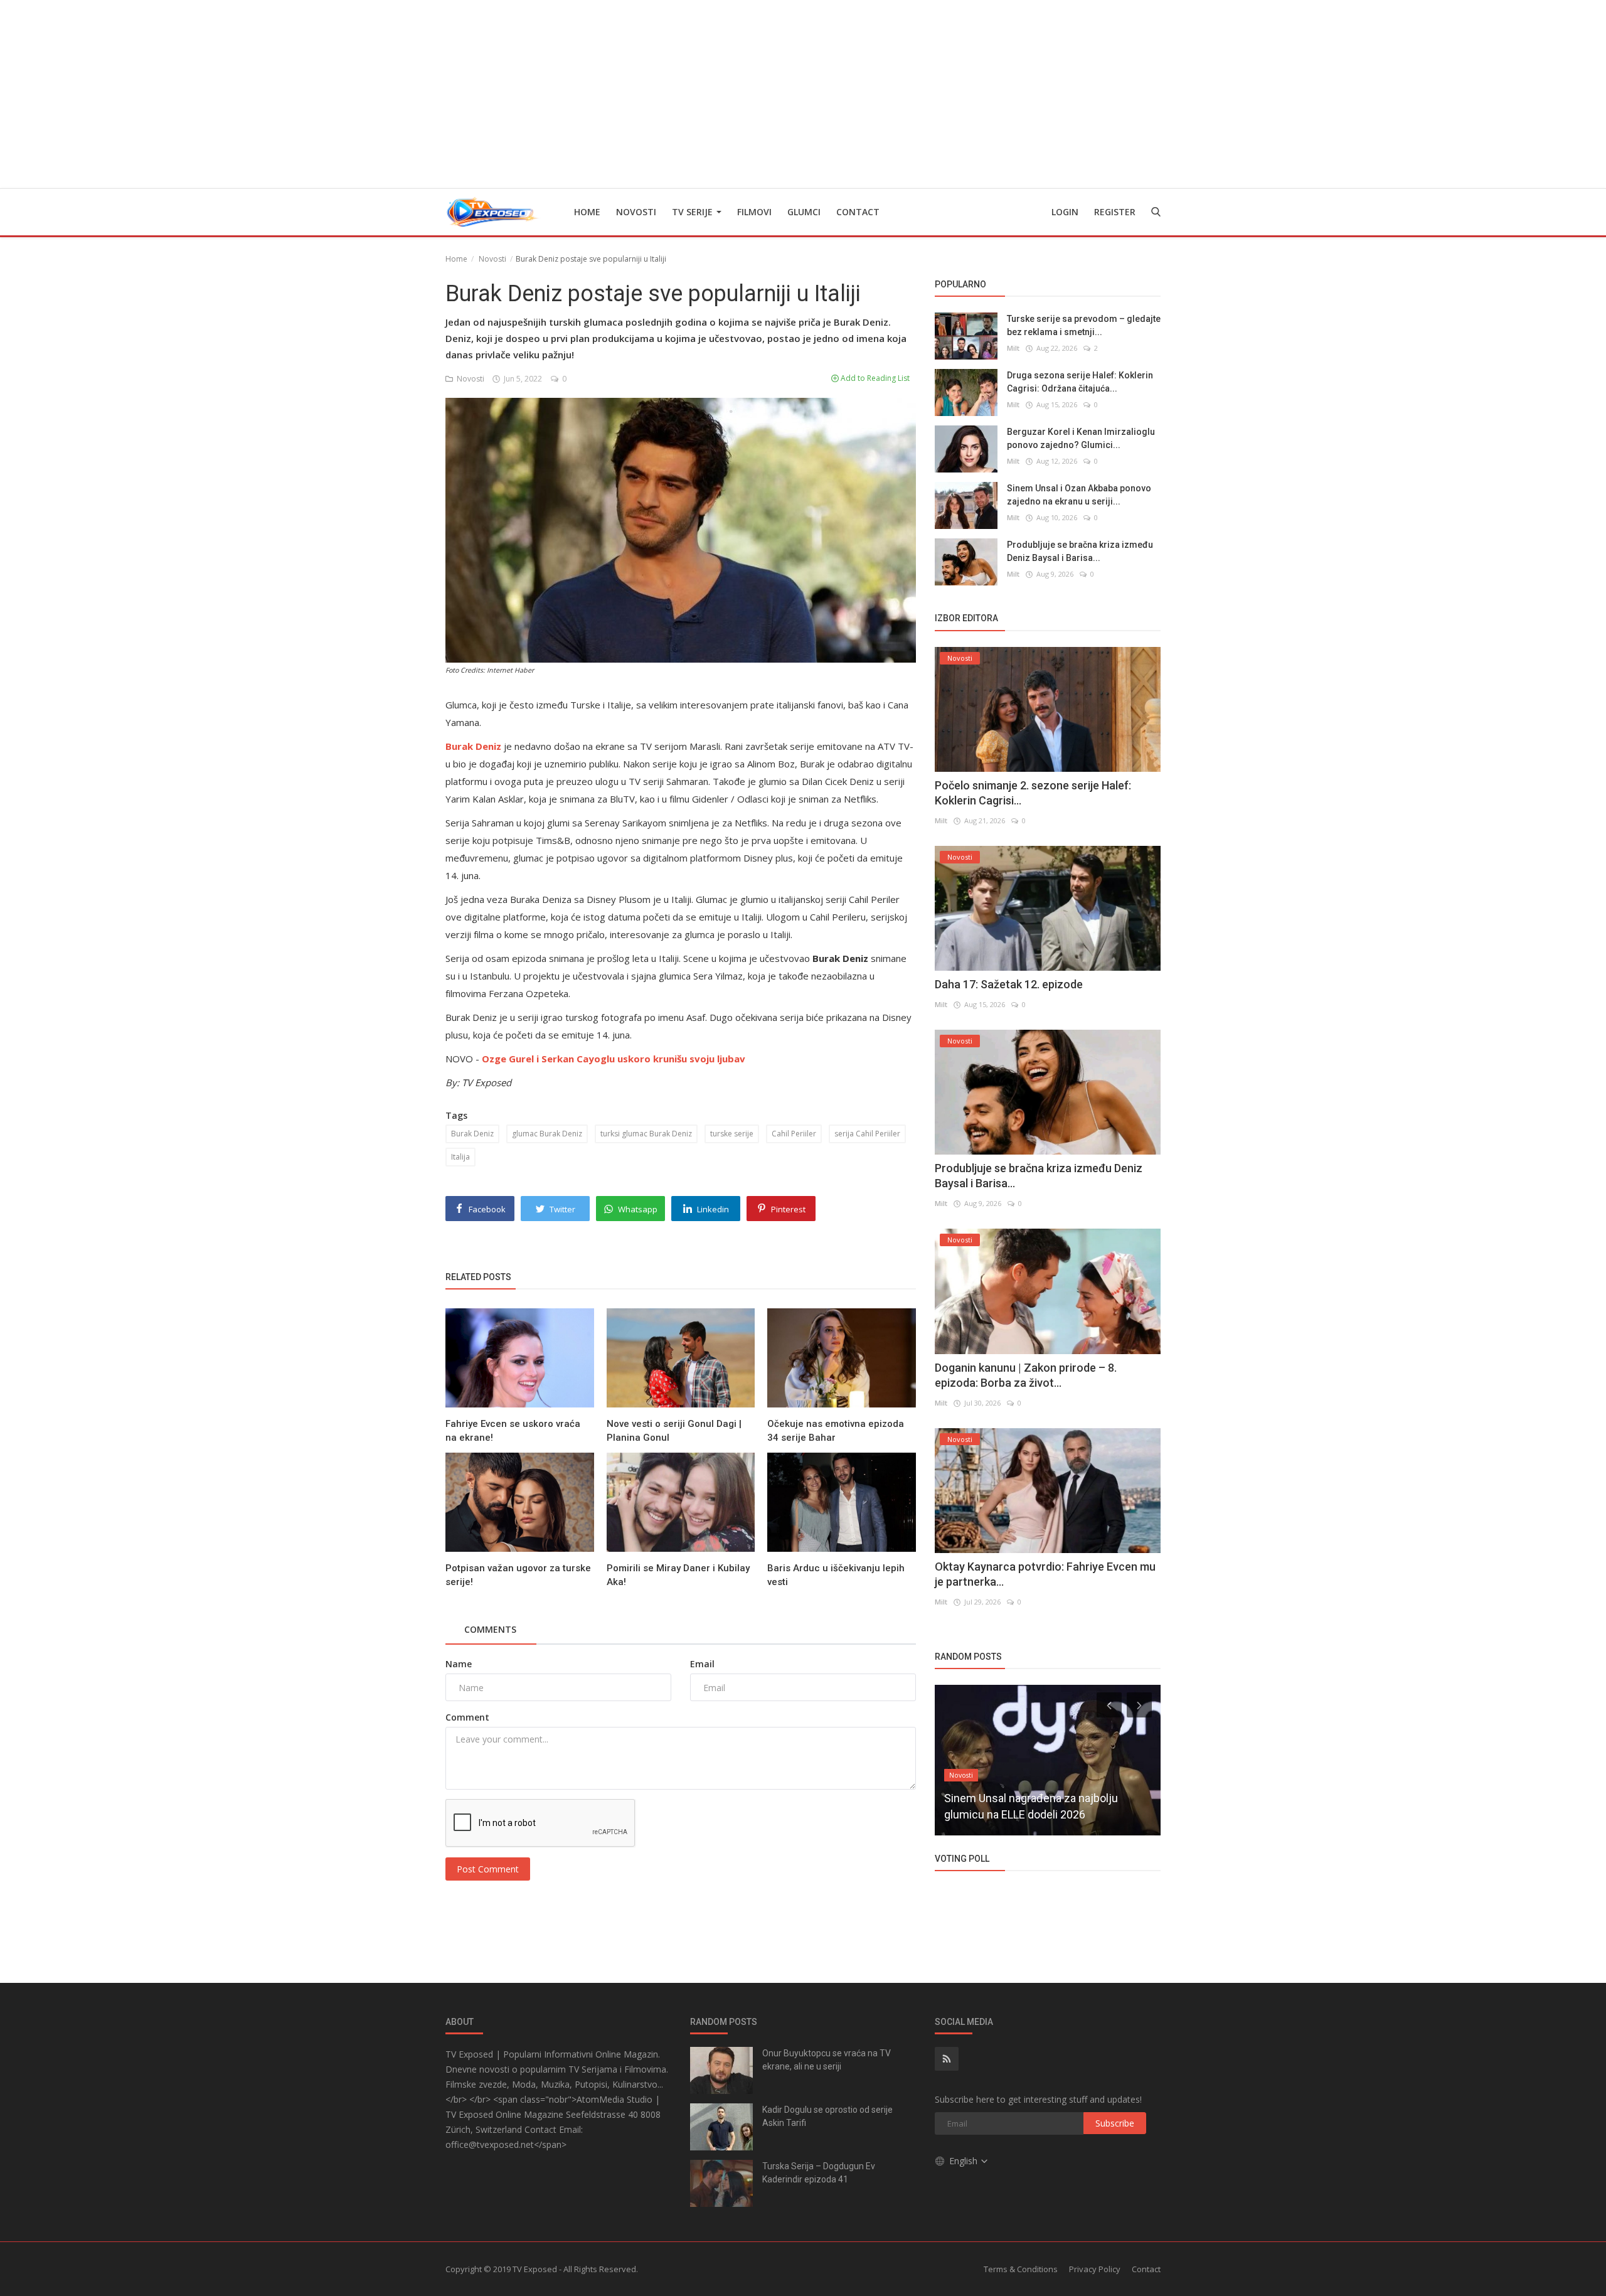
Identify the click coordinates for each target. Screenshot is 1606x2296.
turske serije (732, 1134)
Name (459, 1664)
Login (1065, 212)
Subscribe (1115, 2123)
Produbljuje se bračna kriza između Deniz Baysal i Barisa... (1080, 551)
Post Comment (488, 1869)
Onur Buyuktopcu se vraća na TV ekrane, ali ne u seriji (827, 2060)
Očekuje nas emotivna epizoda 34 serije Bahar (836, 1431)
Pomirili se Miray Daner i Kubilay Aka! (678, 1575)
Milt (1013, 348)
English (965, 2161)
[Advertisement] (803, 94)
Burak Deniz (472, 1134)
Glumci (804, 212)
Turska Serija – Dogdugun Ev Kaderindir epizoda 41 (819, 2173)
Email (702, 1664)
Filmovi (754, 212)
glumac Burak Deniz (547, 1134)
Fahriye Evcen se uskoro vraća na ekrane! (513, 1431)
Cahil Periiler (794, 1134)
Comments (490, 1629)
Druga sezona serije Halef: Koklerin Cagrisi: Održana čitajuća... (1080, 382)
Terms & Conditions (1021, 2269)
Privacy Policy (1095, 2269)
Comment (467, 1717)
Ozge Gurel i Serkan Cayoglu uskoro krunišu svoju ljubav (614, 1059)
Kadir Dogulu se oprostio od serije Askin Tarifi (827, 2116)
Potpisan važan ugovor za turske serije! (518, 1575)
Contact (858, 212)
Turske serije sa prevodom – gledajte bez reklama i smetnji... (1084, 325)
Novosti (636, 212)
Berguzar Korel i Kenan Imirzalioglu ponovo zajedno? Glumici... (1081, 438)
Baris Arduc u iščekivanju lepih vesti (836, 1575)
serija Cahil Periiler (867, 1134)
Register (1115, 212)
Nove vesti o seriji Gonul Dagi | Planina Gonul (674, 1431)
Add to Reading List (874, 378)
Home (587, 212)
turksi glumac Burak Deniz (646, 1134)
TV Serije (694, 212)
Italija (460, 1157)
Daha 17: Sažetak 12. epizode (1009, 984)
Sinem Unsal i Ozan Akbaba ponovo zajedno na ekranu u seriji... (1079, 495)
